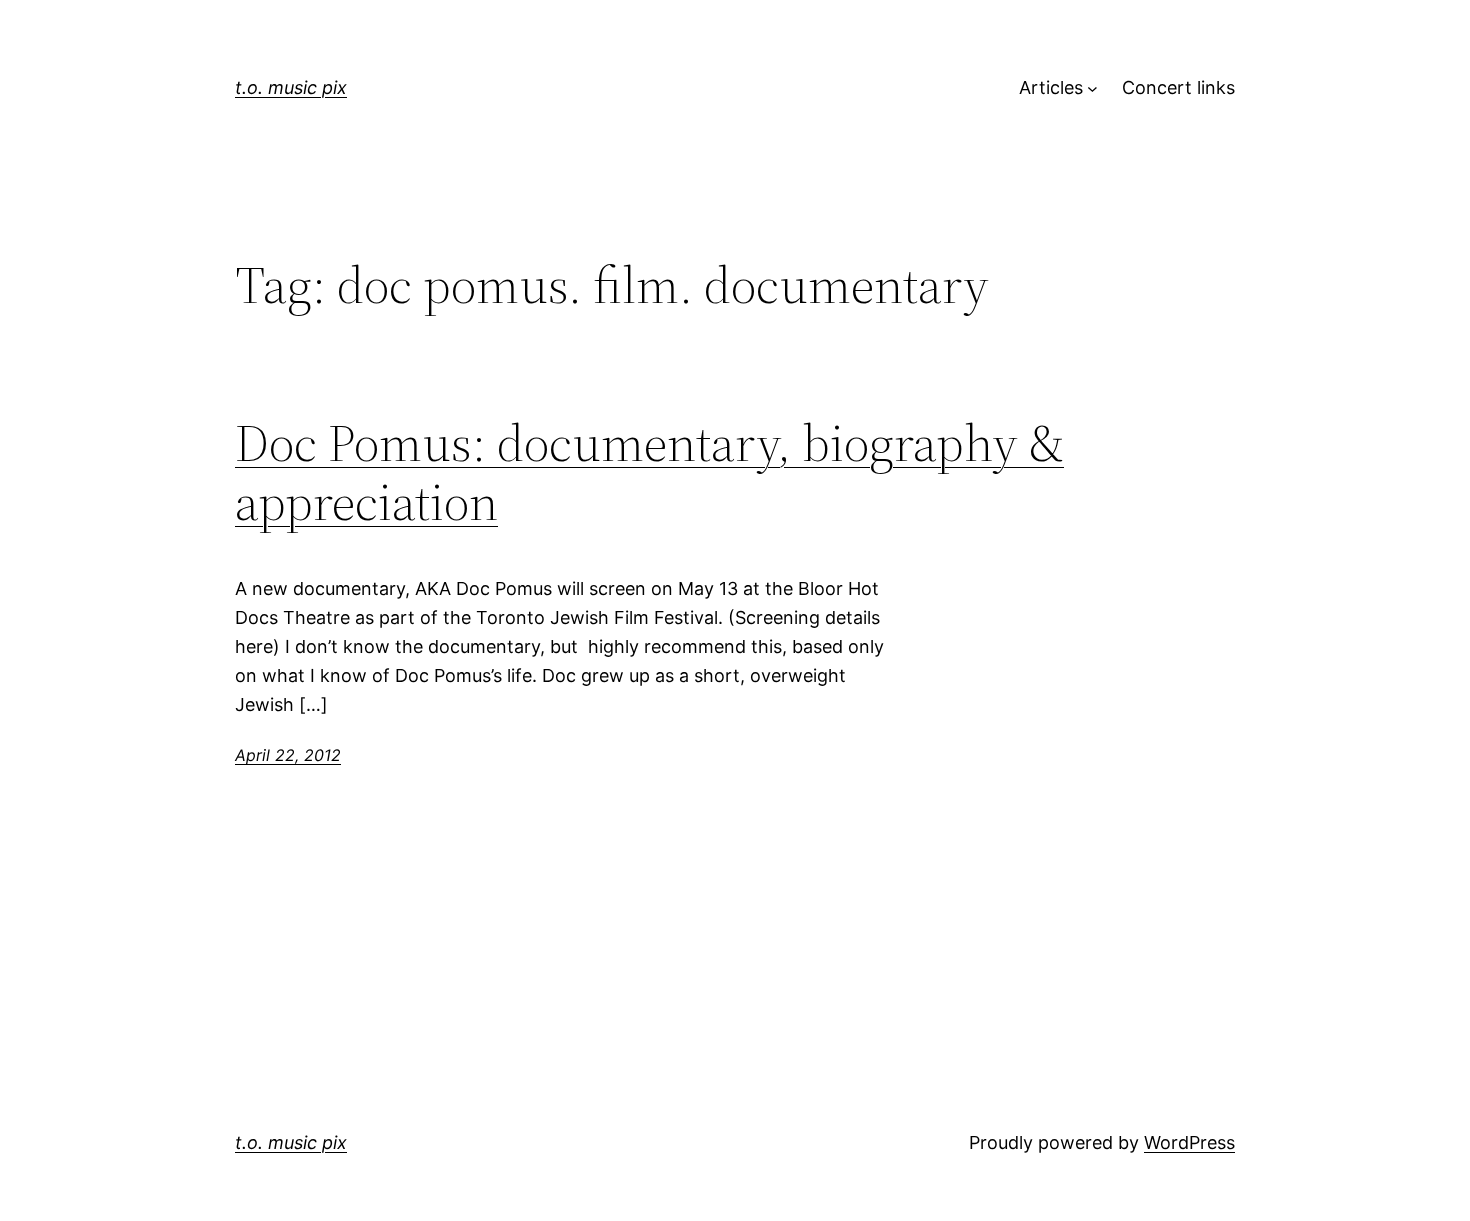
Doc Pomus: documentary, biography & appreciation (649, 473)
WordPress (1189, 1142)
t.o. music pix (291, 87)
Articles (1051, 87)
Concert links (1178, 87)
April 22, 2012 (288, 755)
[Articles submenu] (1092, 88)
